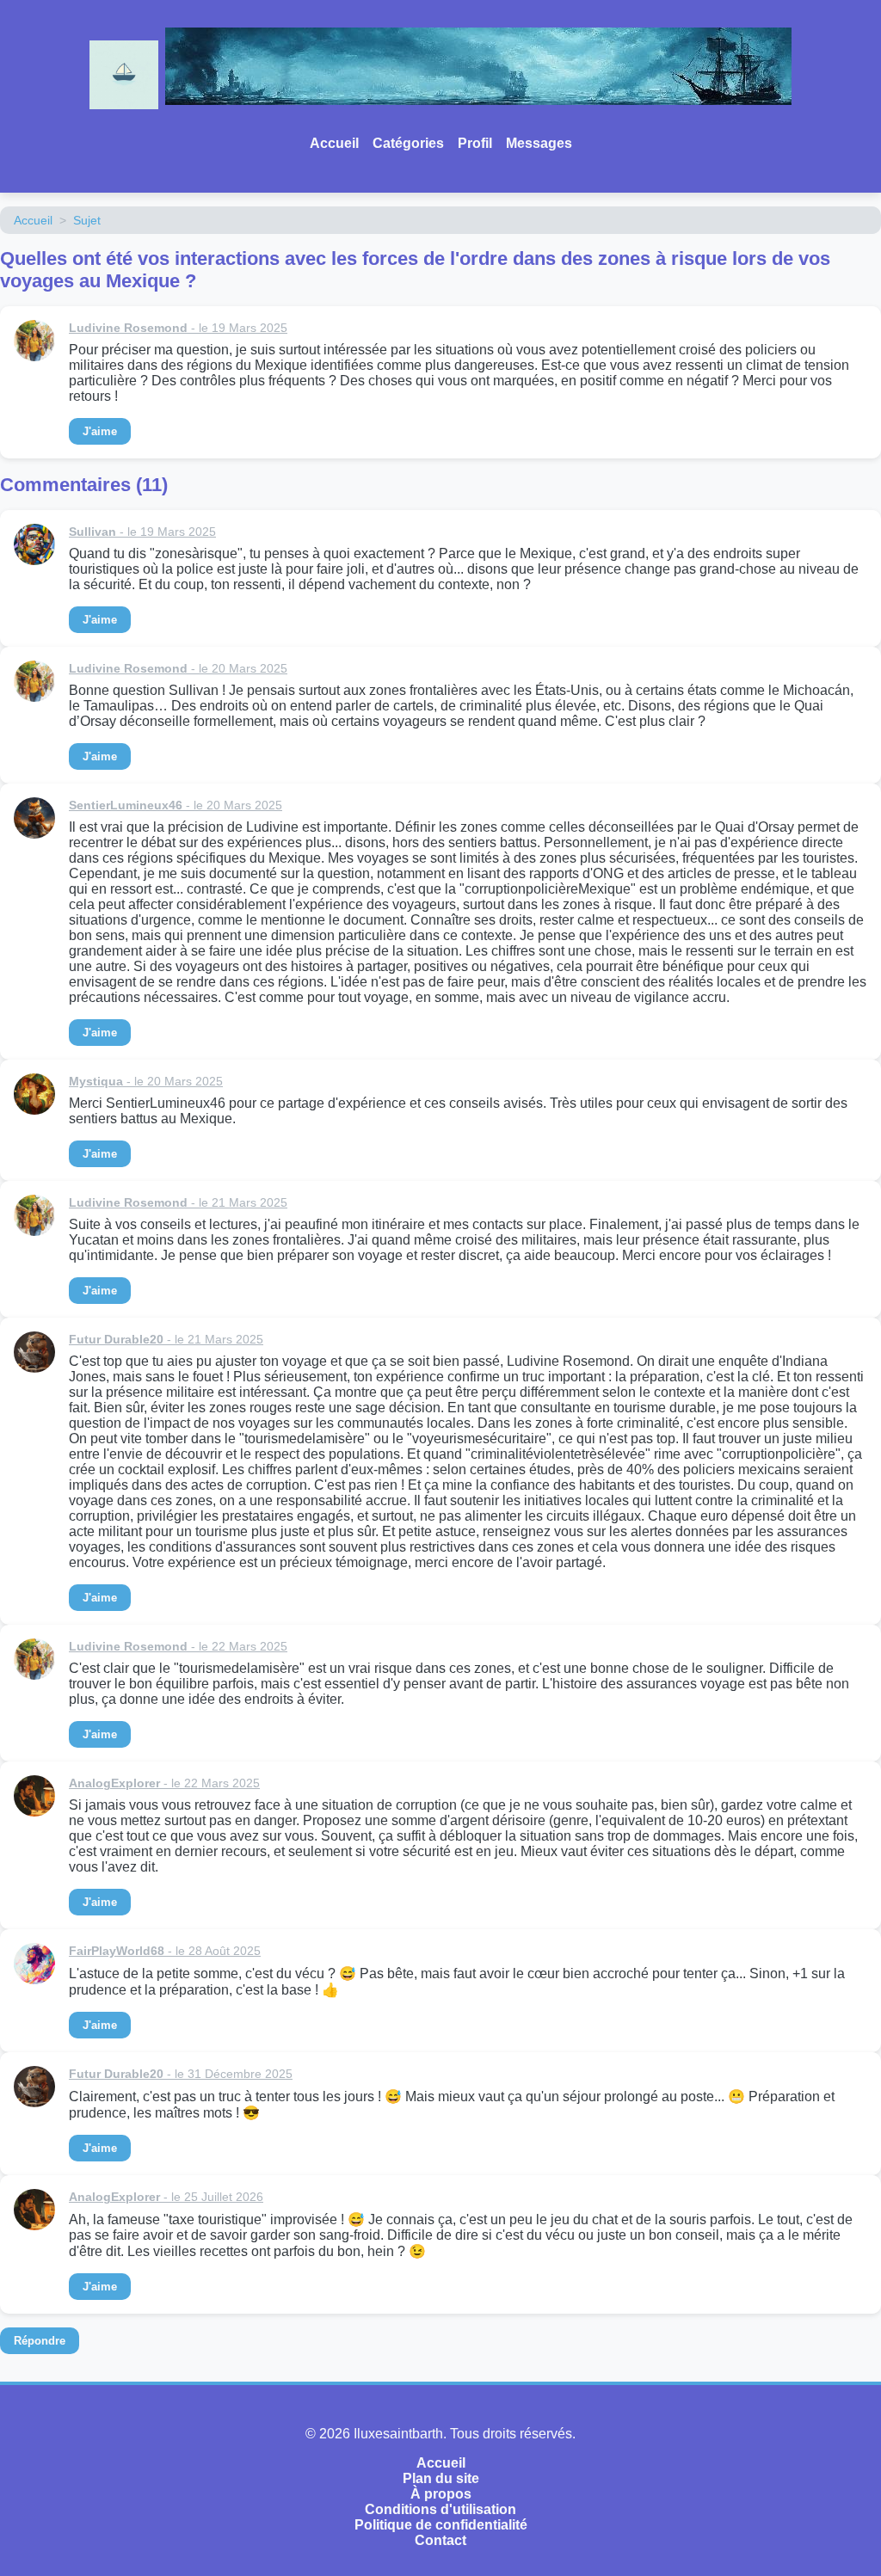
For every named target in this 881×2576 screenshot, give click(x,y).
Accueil (334, 143)
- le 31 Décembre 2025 (181, 2074)
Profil (475, 143)
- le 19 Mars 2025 (178, 328)
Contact (440, 2540)
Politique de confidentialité (441, 2525)
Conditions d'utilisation (440, 2509)
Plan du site (441, 2478)
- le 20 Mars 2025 (178, 668)
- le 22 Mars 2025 (178, 1646)
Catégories (408, 143)
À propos (441, 2494)
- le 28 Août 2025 (165, 1951)
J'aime (100, 431)
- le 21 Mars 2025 (178, 1202)
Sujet (87, 220)
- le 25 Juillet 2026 (166, 2197)
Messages (539, 143)
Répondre (40, 2341)
